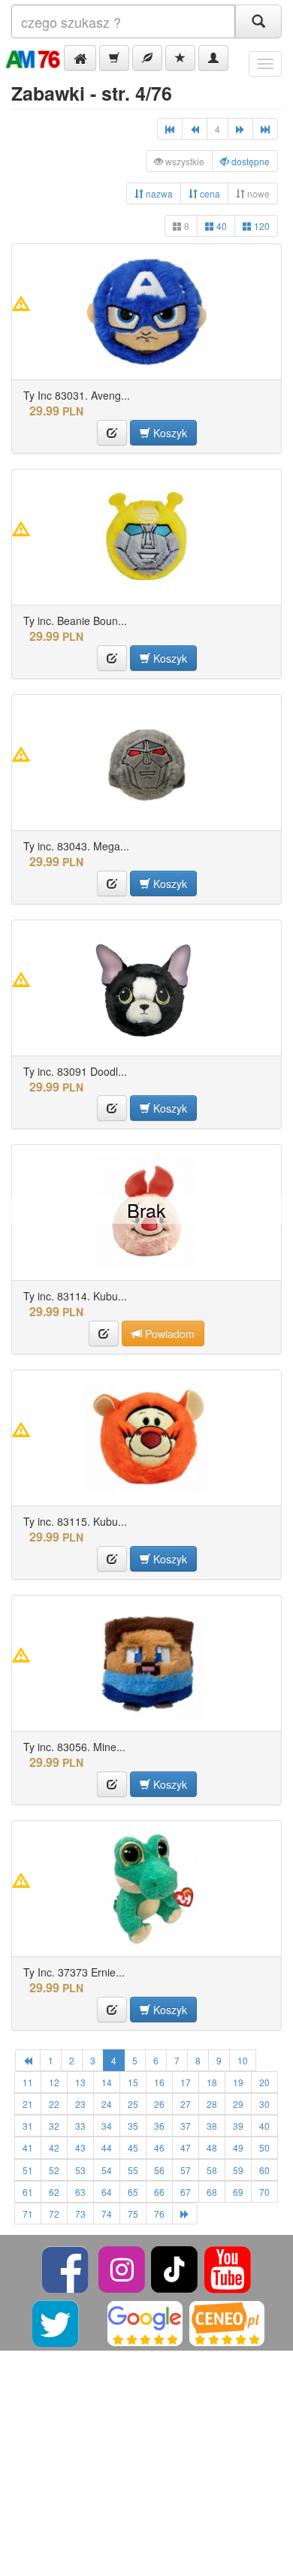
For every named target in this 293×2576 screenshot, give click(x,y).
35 (133, 2126)
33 (80, 2126)
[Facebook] (66, 2268)
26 (159, 2104)
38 (212, 2126)
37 (186, 2126)
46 (159, 2147)
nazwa (158, 193)
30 (264, 2104)
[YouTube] (228, 2268)
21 (28, 2104)
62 (54, 2192)
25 (133, 2104)
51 (28, 2170)
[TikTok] (174, 2268)
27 (186, 2104)
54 (107, 2170)
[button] (80, 58)
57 (186, 2170)
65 (133, 2192)
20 (264, 2082)
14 (107, 2082)
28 (212, 2104)
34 (107, 2126)
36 (159, 2126)
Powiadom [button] (168, 1333)
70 (264, 2192)
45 (133, 2147)
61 (28, 2192)
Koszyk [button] (169, 433)
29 (238, 2104)
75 (133, 2214)
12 (54, 2082)
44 (107, 2147)
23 (80, 2104)
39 (238, 2126)
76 (159, 2214)
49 (238, 2147)
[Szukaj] (258, 21)
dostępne (249, 161)
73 (80, 2214)
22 (54, 2104)
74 (107, 2214)
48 (212, 2147)
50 (264, 2147)
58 (212, 2170)
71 (28, 2214)
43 (80, 2147)
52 (54, 2170)
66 (159, 2192)
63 (80, 2192)
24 (107, 2104)
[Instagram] (123, 2268)
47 (186, 2147)
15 (133, 2082)
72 (54, 2214)
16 (159, 2082)
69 (238, 2192)
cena (209, 193)
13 (80, 2082)
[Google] (145, 2322)
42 (54, 2147)
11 (28, 2082)
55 (133, 2170)
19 (238, 2082)
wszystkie (184, 161)
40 (221, 226)
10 (243, 2060)
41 (28, 2147)
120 (261, 226)
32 (54, 2126)
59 (238, 2170)
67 (186, 2192)
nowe (257, 193)
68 (212, 2192)
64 (107, 2192)
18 (212, 2082)
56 (159, 2170)
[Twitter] (57, 2322)
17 (186, 2082)
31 (28, 2126)
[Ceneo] (227, 2322)
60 (264, 2170)
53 (80, 2170)
